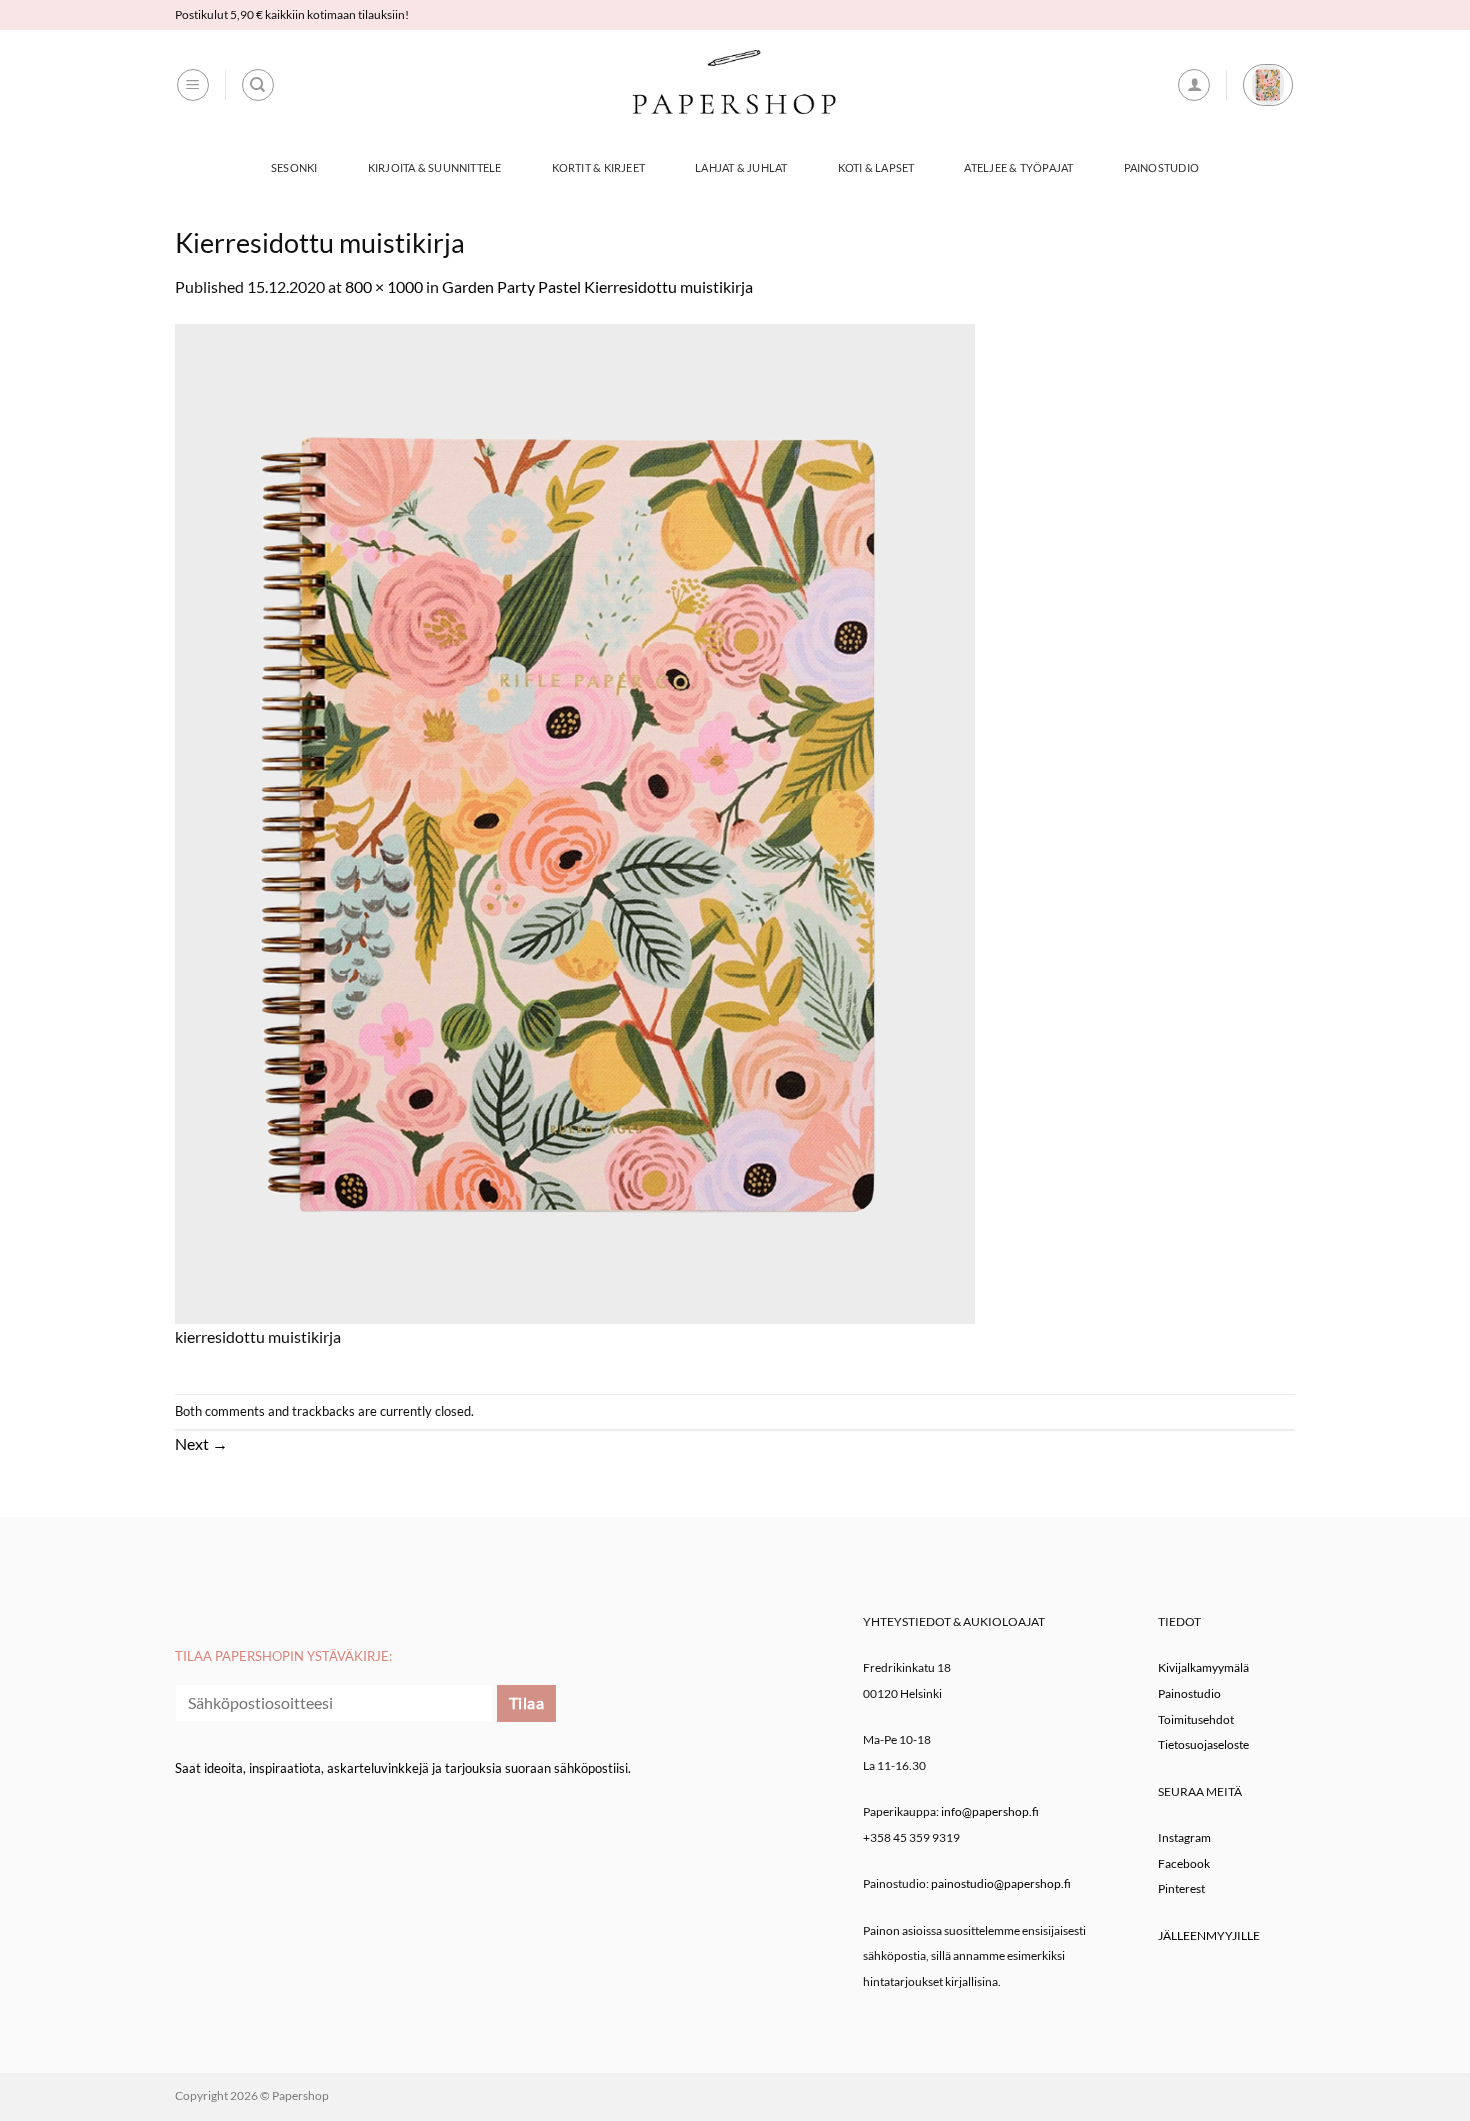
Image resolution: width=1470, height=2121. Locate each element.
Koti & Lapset (876, 167)
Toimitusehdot (1196, 1719)
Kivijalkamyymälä (1203, 1667)
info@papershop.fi (990, 1811)
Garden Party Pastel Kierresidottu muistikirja (597, 286)
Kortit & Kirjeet (599, 167)
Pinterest (1181, 1888)
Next (201, 1443)
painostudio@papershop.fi (1001, 1883)
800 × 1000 (384, 286)
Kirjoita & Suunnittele (435, 167)
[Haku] (258, 85)
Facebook (1184, 1863)
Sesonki (294, 167)
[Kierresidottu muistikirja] (575, 821)
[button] (193, 85)
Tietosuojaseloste (1203, 1744)
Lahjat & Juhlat (741, 167)
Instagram (1184, 1837)
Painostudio (1161, 167)
